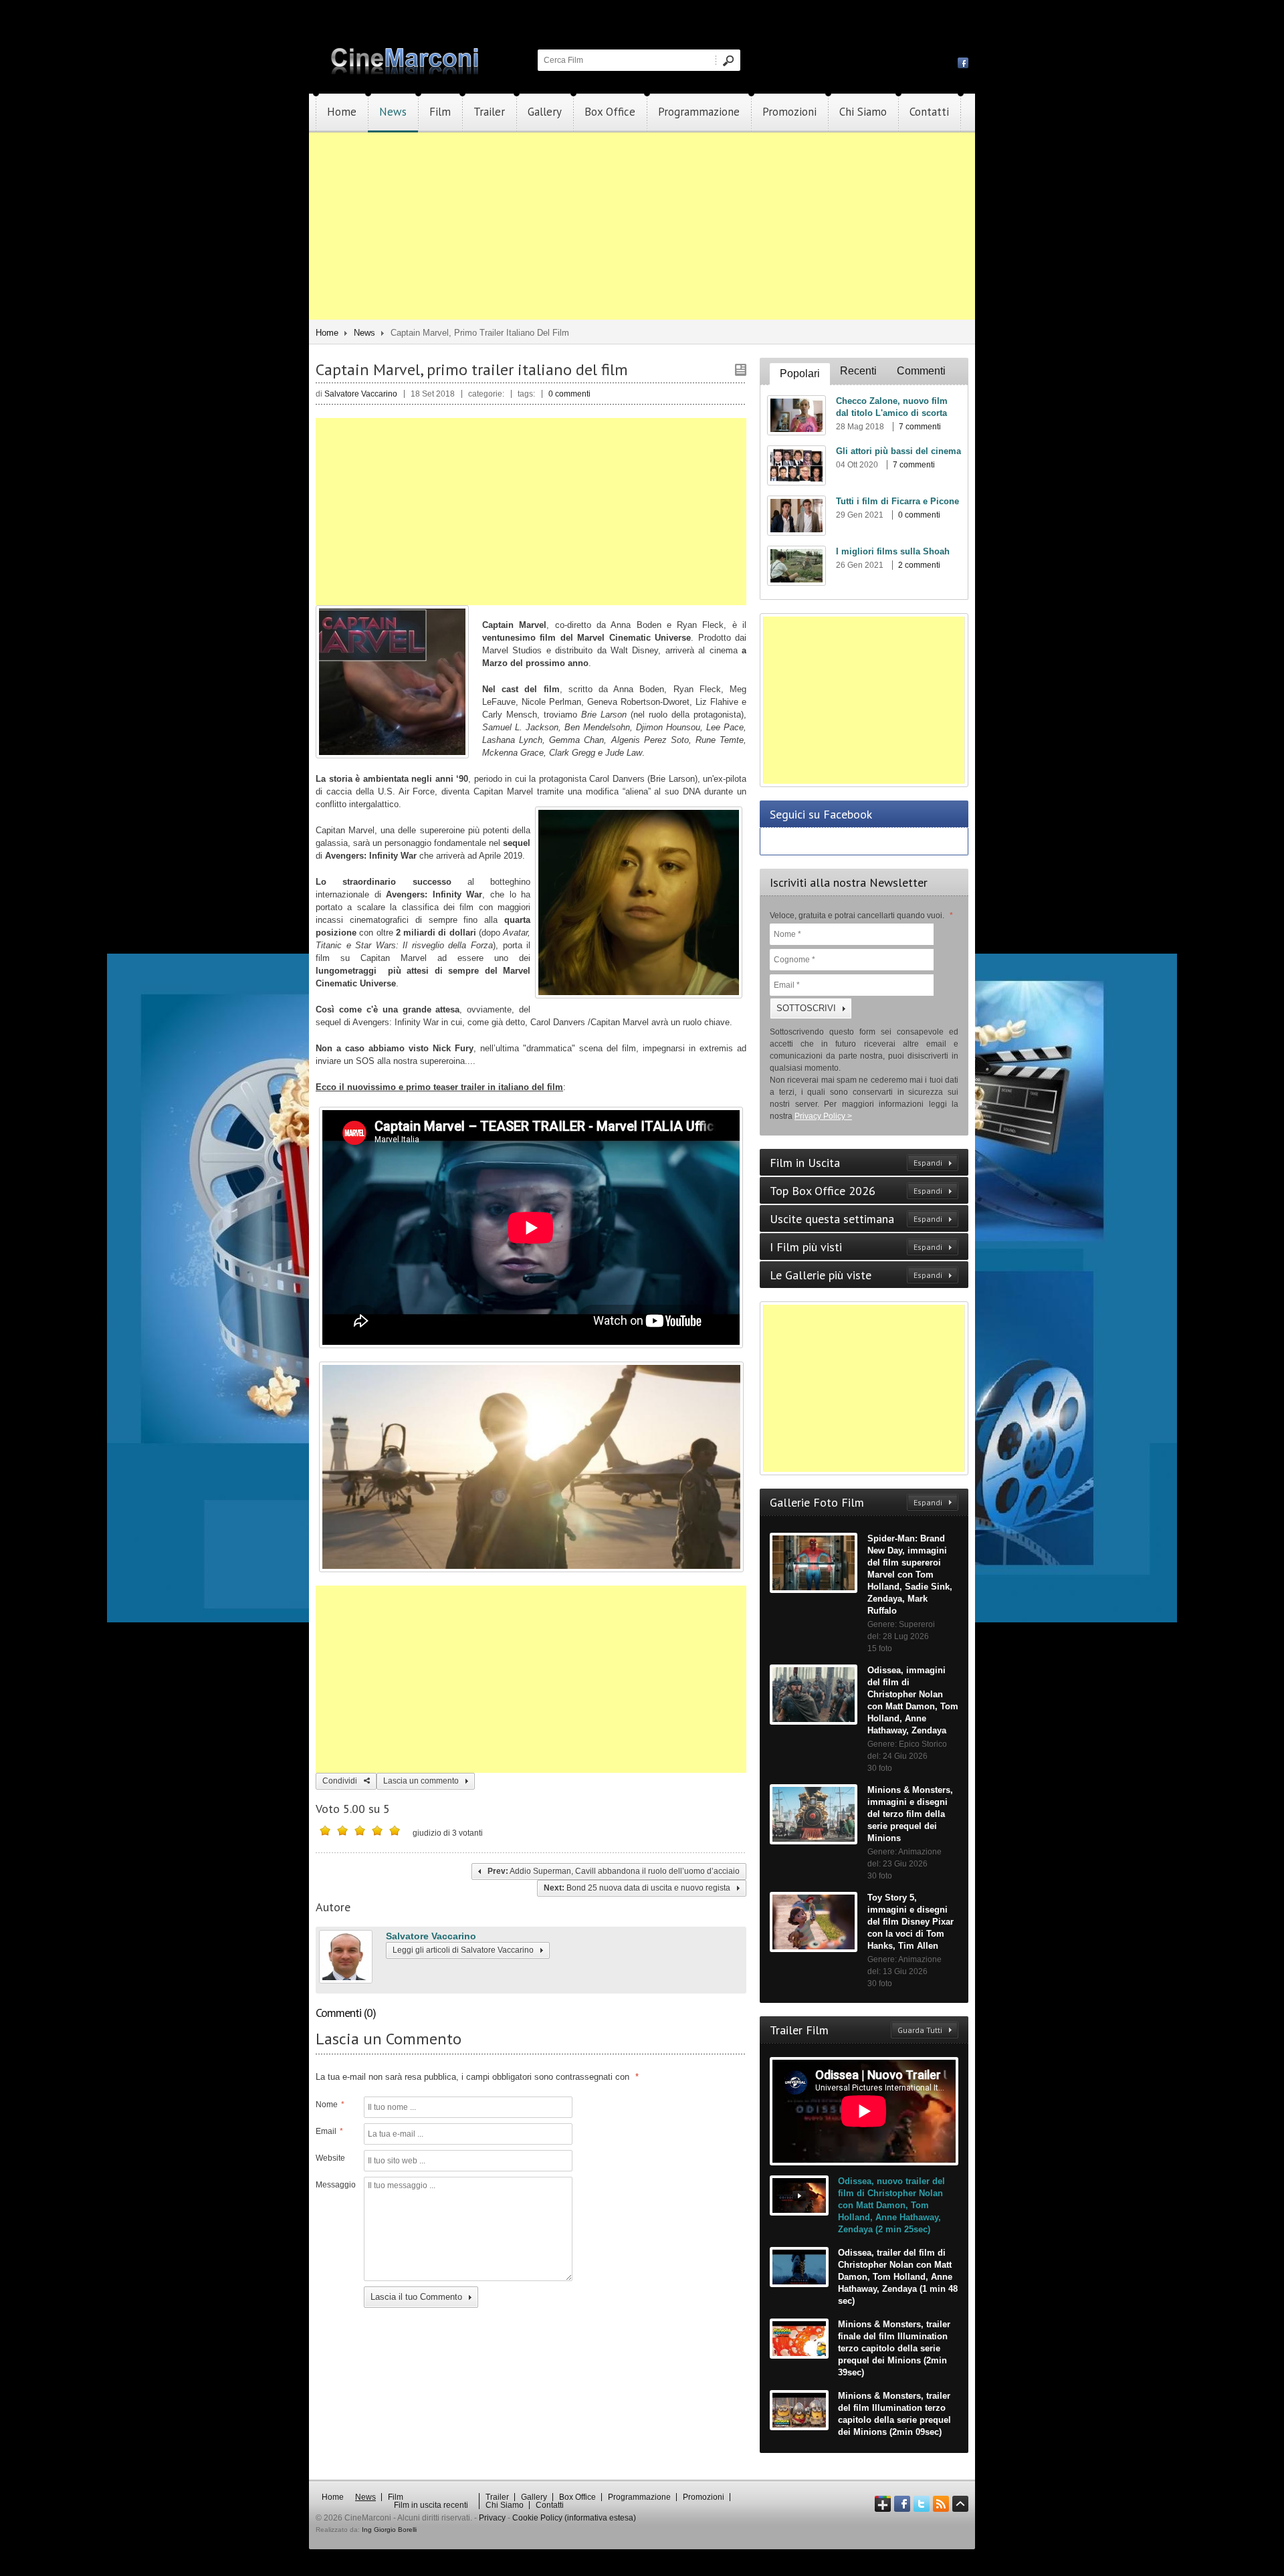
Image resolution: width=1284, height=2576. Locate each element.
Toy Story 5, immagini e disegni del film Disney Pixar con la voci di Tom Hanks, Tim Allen (911, 1922)
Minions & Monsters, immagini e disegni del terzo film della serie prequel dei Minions (910, 1814)
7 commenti (920, 427)
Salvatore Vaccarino (431, 1936)
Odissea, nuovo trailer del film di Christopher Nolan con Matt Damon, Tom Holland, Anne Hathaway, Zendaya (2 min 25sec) (891, 2205)
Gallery (545, 112)
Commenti (921, 371)
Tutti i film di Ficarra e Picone (897, 501)
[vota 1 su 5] (325, 1830)
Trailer (489, 112)
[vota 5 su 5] (395, 1830)
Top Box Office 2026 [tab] (856, 1191)
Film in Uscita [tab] (856, 1163)
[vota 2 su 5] (342, 1830)
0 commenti (569, 394)
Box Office (610, 112)
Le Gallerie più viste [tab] (856, 1275)
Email (329, 2131)
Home (342, 112)
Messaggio (334, 2185)
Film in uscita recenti (431, 2505)
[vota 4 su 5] (377, 1830)
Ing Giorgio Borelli (389, 2530)
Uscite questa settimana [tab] (856, 1219)
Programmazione (699, 112)
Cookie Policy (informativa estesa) (574, 2518)
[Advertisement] (642, 226)
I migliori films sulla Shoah (893, 551)
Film (440, 112)
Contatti (929, 112)
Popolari (800, 373)
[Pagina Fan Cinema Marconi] (963, 62)
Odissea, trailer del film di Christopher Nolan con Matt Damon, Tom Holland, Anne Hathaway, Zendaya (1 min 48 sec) (898, 2277)
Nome (330, 2105)
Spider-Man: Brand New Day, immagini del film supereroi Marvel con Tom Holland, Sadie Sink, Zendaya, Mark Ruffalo (910, 1575)
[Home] (406, 72)
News (393, 112)
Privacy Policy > (823, 1116)
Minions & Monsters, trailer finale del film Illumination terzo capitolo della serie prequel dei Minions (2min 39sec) (894, 2348)
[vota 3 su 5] (360, 1830)
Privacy (492, 2518)
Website (330, 2158)
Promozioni (789, 112)
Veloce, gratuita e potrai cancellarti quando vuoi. (861, 916)
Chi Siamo (863, 112)
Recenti (858, 371)
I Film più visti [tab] (856, 1247)
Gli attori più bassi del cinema (898, 451)
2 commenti (919, 565)
